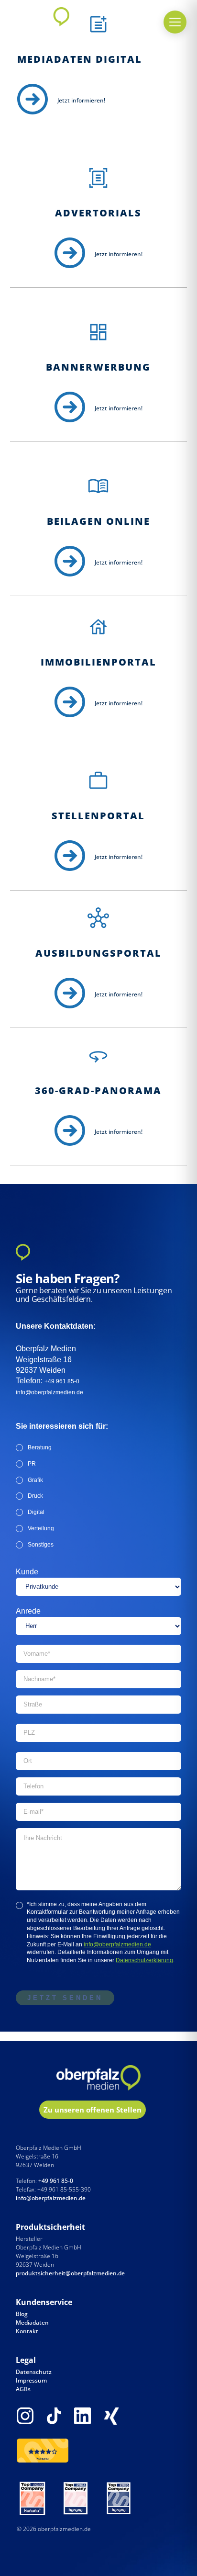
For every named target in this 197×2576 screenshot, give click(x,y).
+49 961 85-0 (62, 1381)
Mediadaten (32, 2322)
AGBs (23, 2389)
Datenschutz (34, 2372)
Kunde (27, 1572)
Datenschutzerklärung (144, 1960)
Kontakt (27, 2331)
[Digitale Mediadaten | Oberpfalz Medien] (33, 100)
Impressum (31, 2380)
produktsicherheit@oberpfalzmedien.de (70, 2273)
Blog (22, 2314)
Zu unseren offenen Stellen (93, 2110)
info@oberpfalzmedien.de (49, 1392)
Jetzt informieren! (81, 100)
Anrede (28, 1611)
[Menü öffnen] (175, 22)
